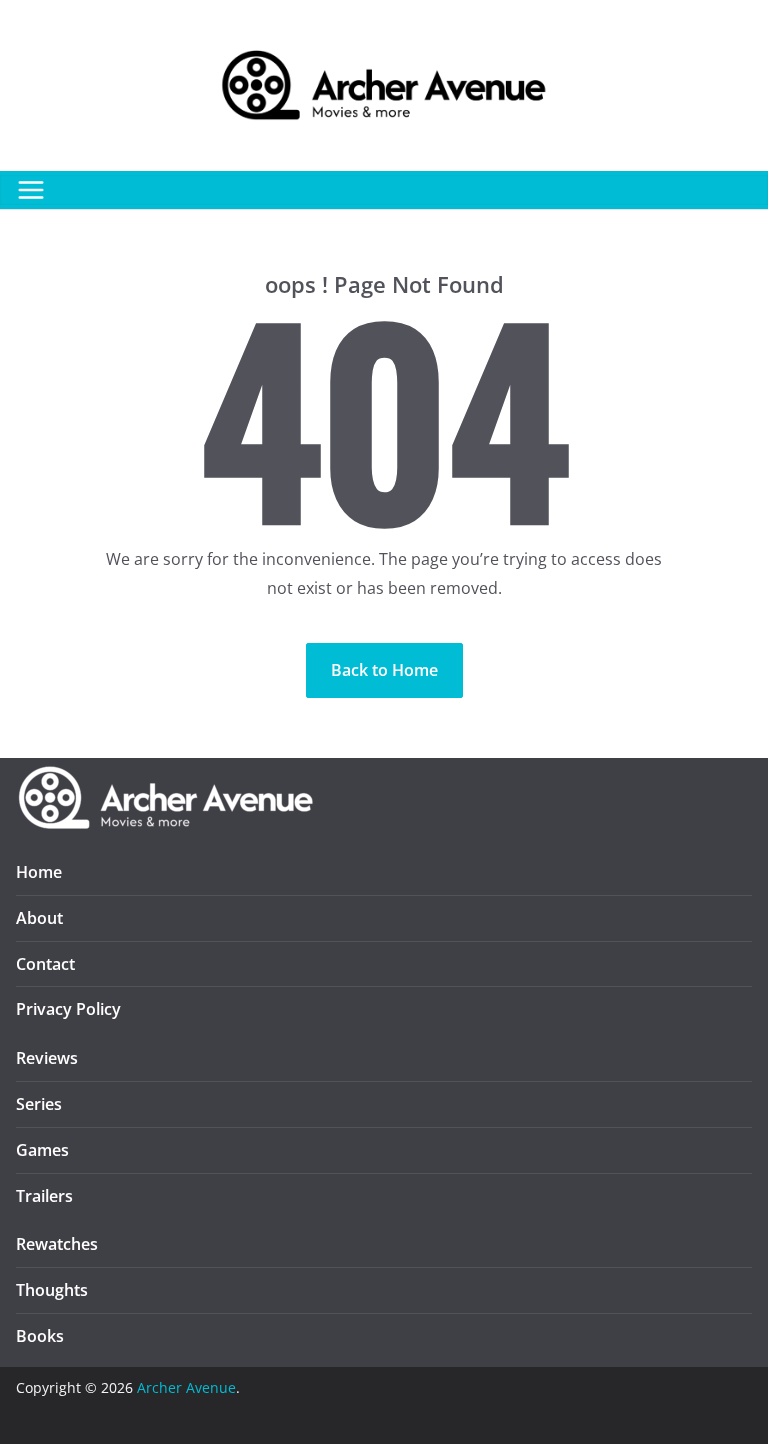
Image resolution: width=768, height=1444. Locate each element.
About (39, 918)
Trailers (44, 1196)
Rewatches (57, 1244)
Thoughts (52, 1290)
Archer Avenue (186, 1387)
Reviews (47, 1058)
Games (42, 1150)
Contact (45, 964)
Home (39, 872)
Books (40, 1336)
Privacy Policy (68, 1009)
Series (39, 1104)
